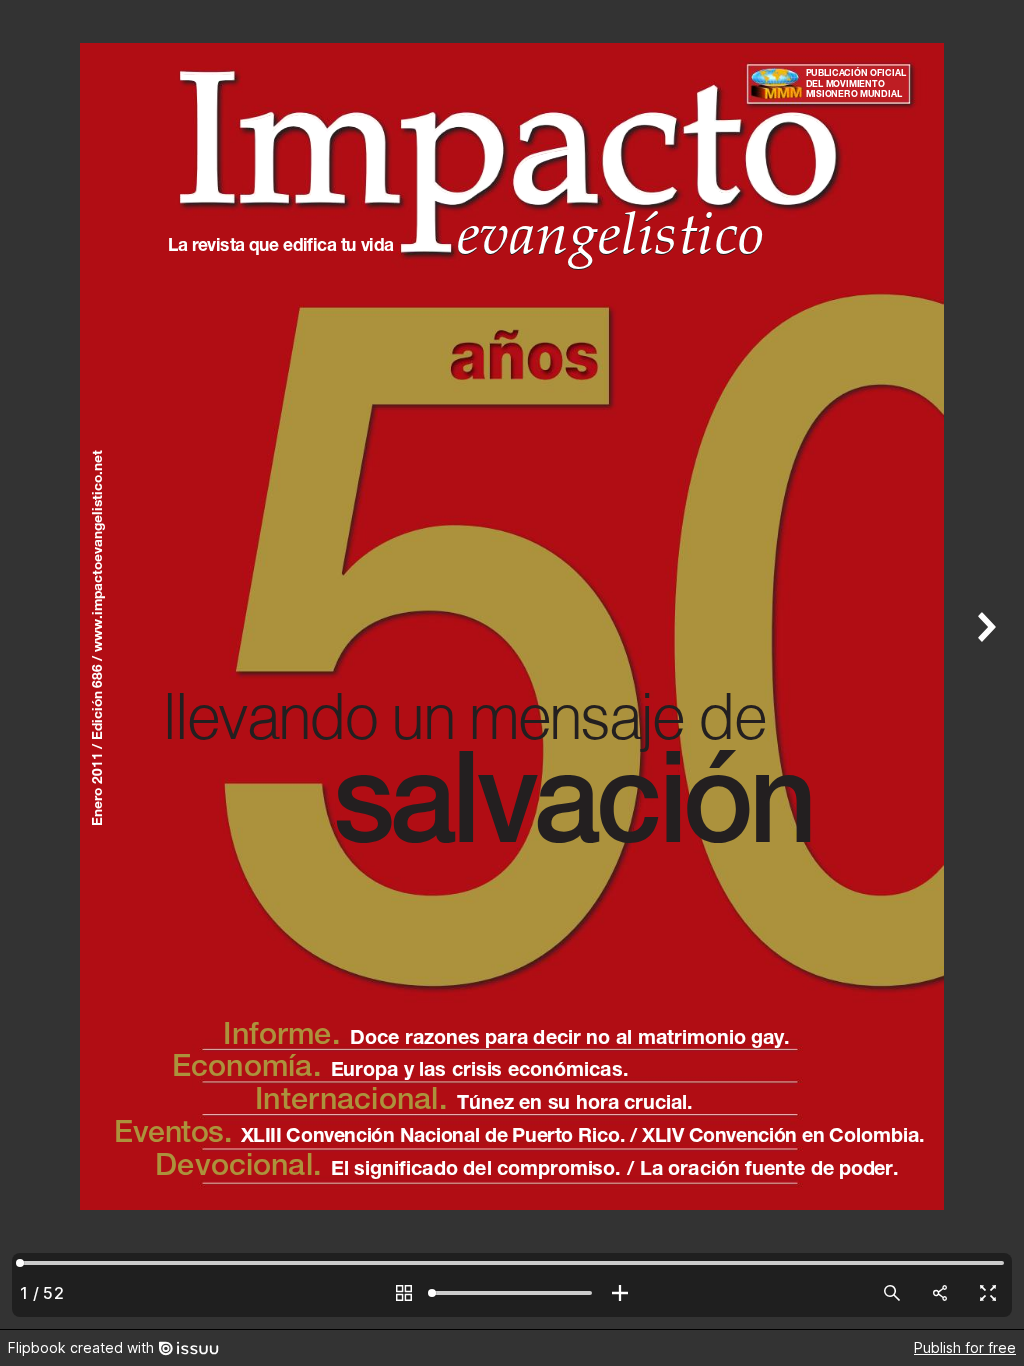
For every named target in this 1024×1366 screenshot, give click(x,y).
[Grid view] (404, 1293)
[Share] (940, 1293)
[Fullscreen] (988, 1293)
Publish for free (965, 1347)
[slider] (512, 1293)
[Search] (892, 1293)
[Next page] (984, 664)
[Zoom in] (620, 1293)
